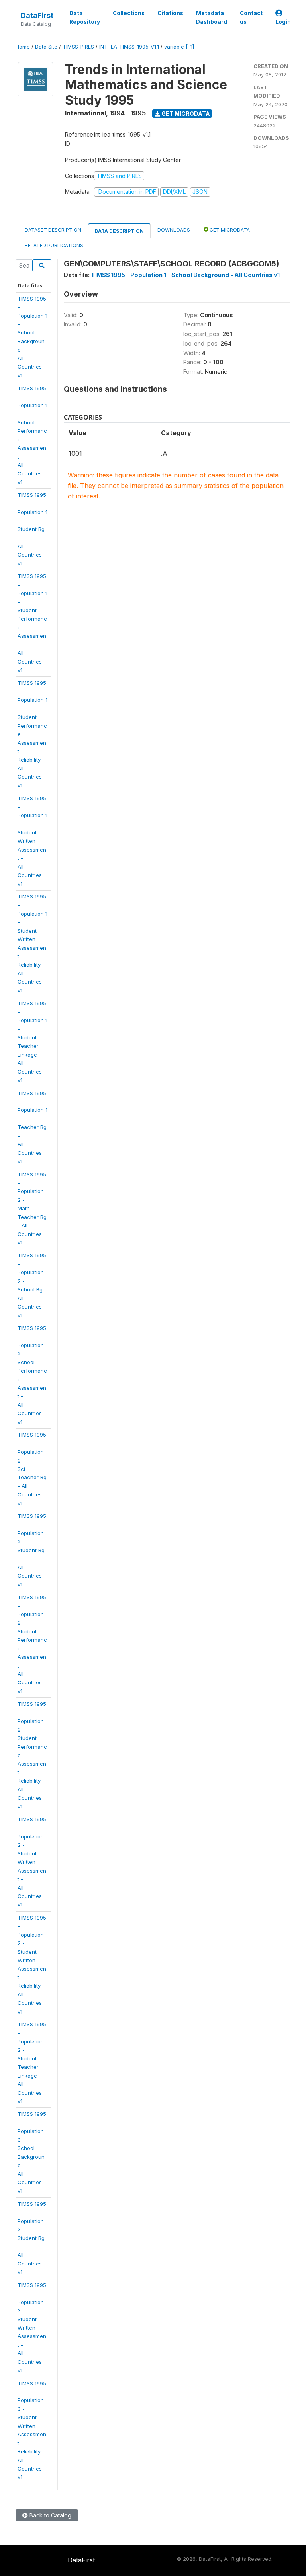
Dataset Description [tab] (53, 230)
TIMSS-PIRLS (78, 47)
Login (283, 22)
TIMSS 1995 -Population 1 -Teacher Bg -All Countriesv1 (32, 1127)
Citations (170, 13)
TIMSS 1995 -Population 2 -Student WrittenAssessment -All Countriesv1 (32, 1862)
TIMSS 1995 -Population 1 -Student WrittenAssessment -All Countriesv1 (32, 841)
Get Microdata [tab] (229, 230)
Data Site (46, 47)
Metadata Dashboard (212, 18)
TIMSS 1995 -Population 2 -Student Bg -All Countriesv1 (32, 1550)
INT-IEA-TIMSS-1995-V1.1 (129, 47)
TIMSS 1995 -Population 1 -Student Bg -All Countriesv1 (32, 529)
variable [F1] (179, 47)
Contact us (251, 18)
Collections (129, 13)
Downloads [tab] (174, 230)
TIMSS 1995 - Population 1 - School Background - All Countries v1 (185, 275)
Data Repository (85, 18)
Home (23, 47)
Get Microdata (185, 114)
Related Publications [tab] (54, 245)
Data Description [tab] (119, 231)
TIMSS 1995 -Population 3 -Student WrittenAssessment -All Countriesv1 (32, 2328)
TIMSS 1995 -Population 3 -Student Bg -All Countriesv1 (32, 2238)
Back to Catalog (50, 2515)
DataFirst (37, 15)
